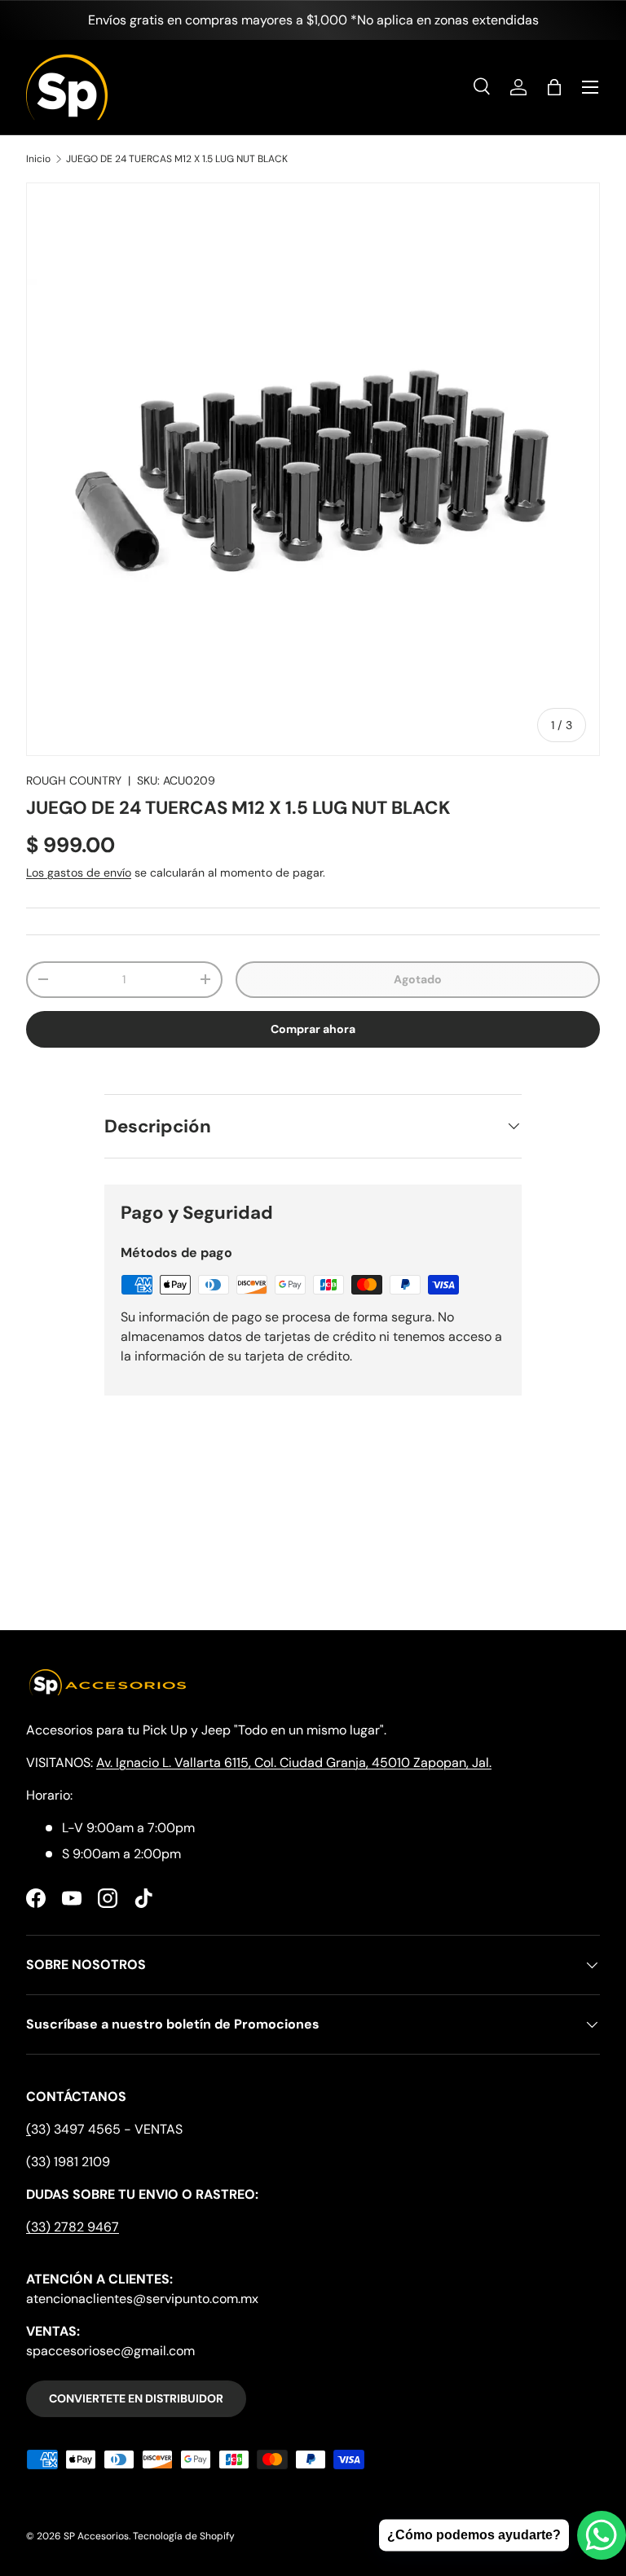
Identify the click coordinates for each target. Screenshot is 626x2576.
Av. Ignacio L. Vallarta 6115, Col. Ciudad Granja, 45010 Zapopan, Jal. (294, 1763)
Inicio (38, 159)
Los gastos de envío (79, 873)
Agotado (418, 979)
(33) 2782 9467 (73, 2227)
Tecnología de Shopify (184, 2536)
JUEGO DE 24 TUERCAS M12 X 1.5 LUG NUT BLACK (177, 159)
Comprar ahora (313, 1029)
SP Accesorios (96, 2536)
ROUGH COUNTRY (74, 780)
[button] (554, 87)
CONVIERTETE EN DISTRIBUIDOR (136, 2398)
